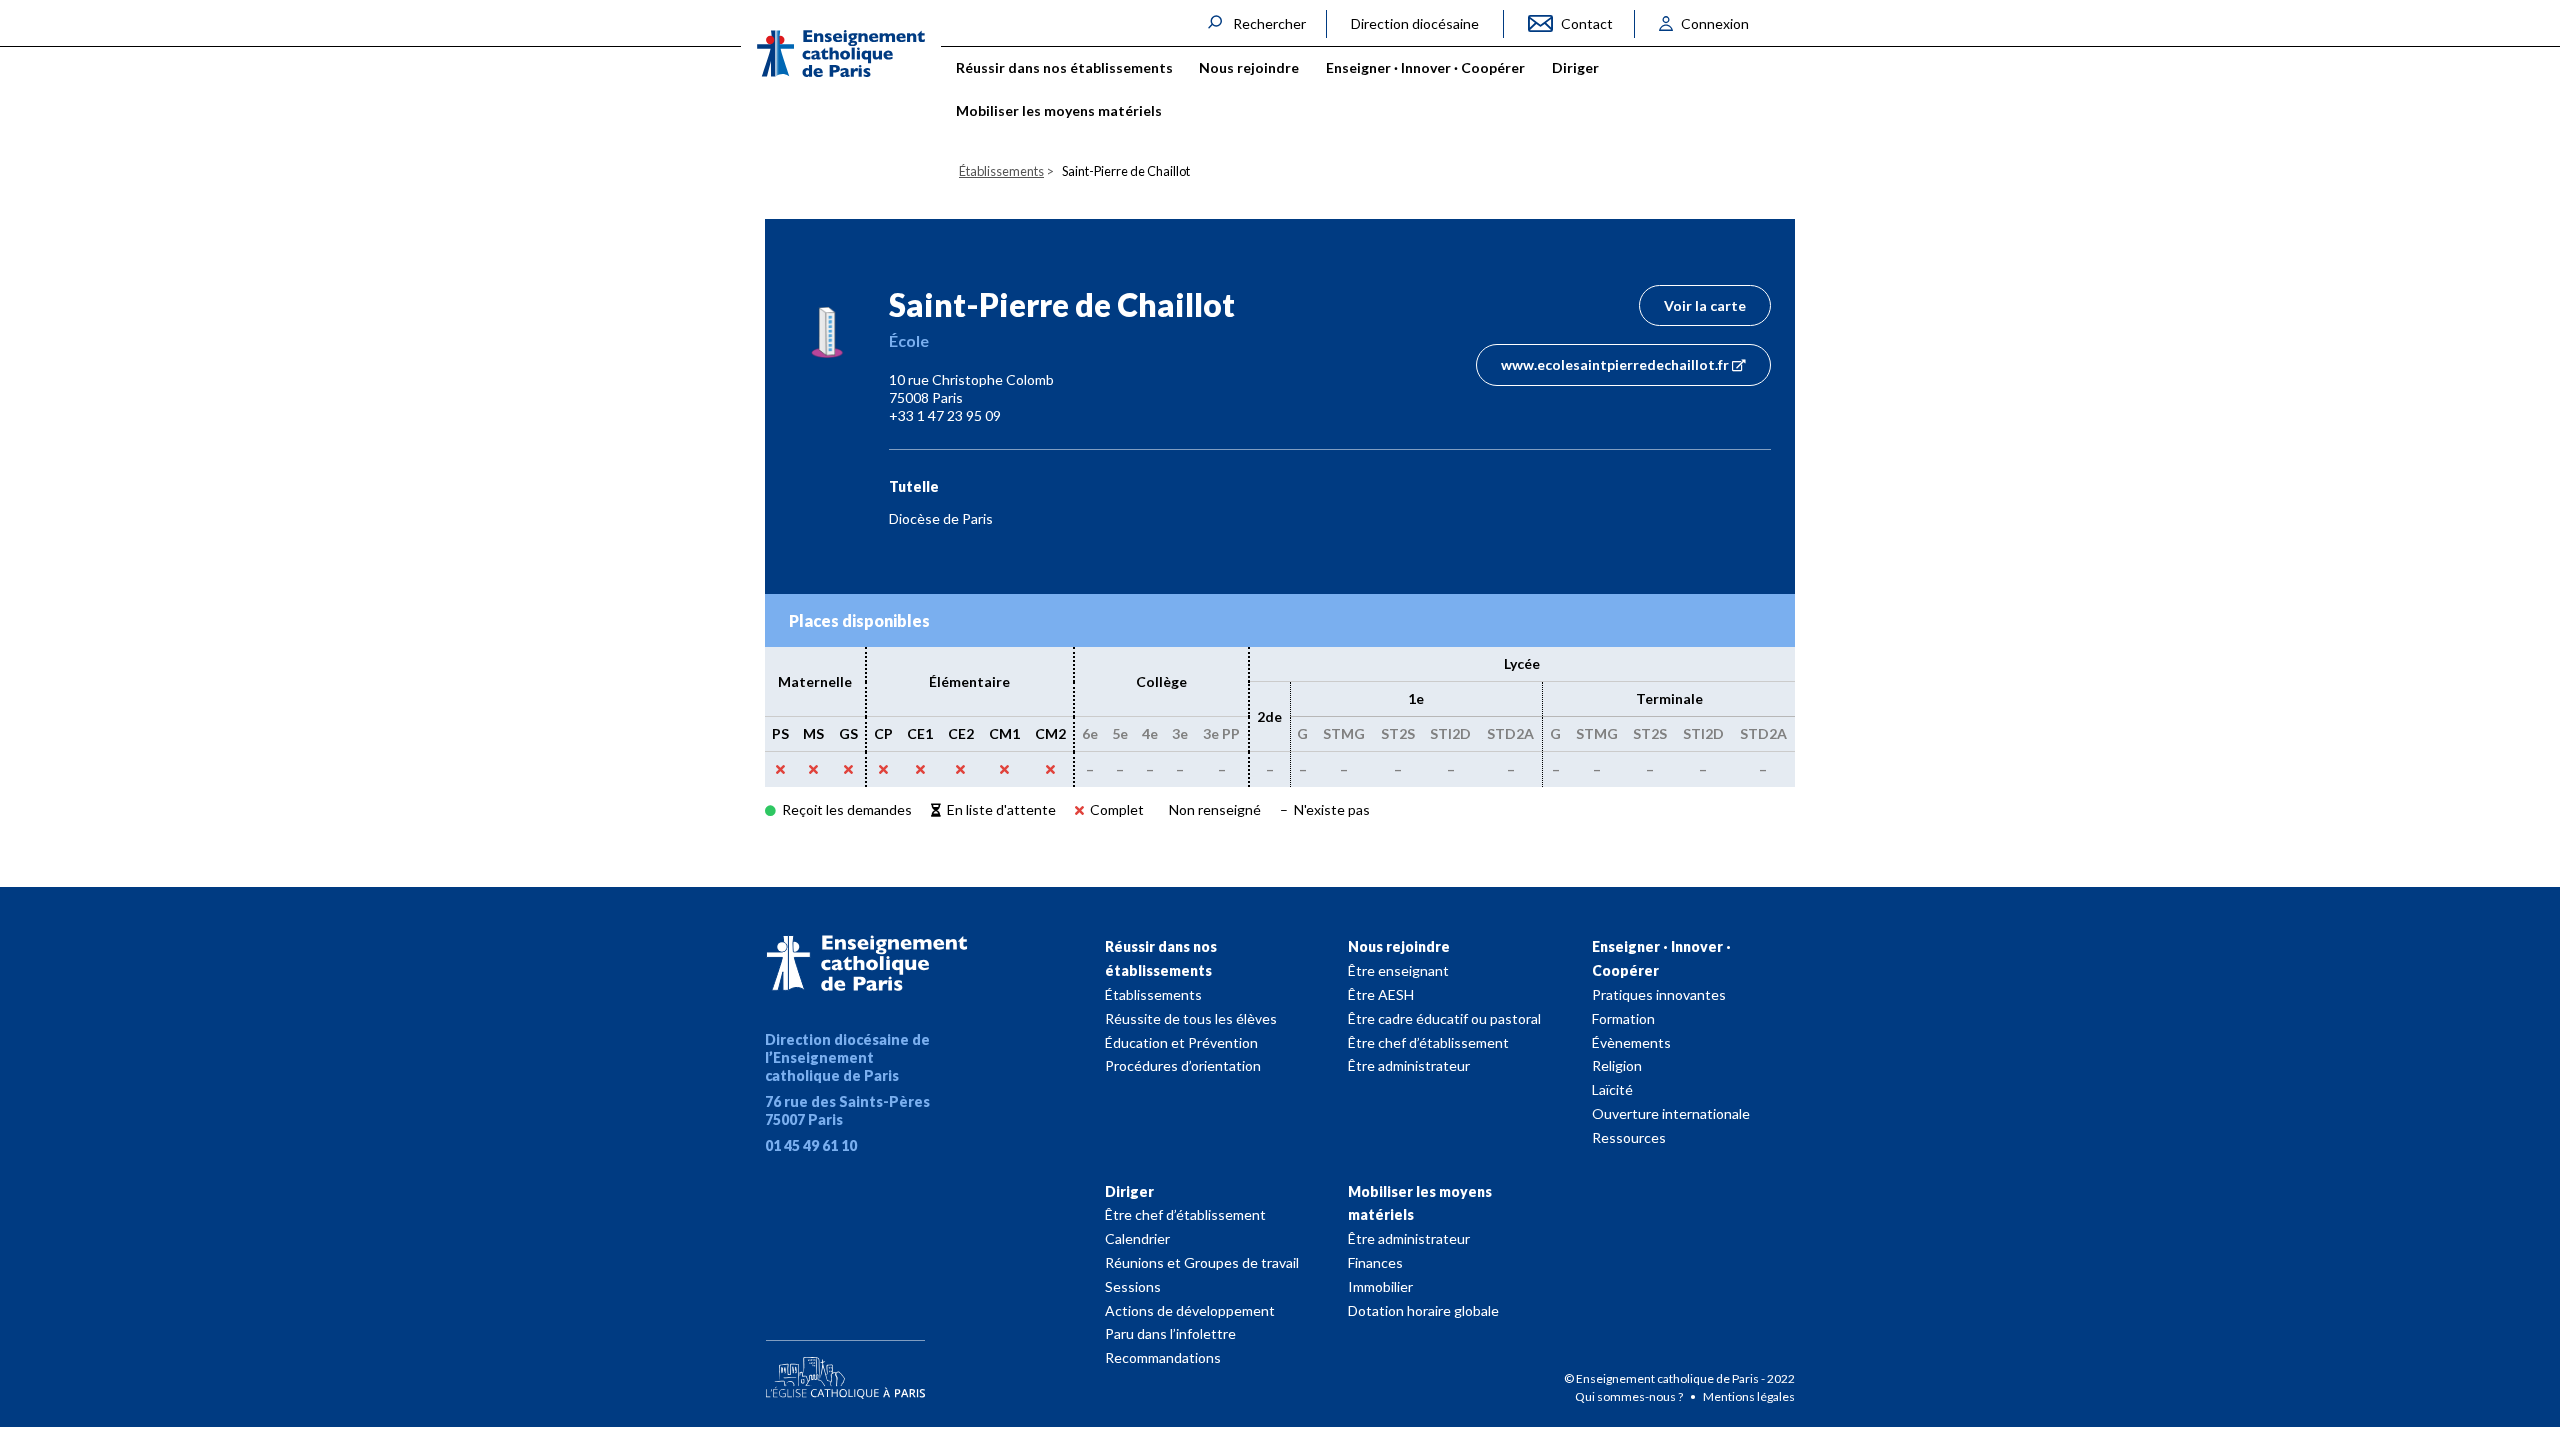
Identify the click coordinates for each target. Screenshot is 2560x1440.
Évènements (1631, 1042)
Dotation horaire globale (1423, 1310)
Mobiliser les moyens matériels (1420, 1203)
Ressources (1629, 1137)
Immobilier (1380, 1286)
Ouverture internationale (1671, 1113)
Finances (1375, 1262)
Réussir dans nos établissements (1161, 958)
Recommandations (1163, 1357)
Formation (1623, 1018)
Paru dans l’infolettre (1170, 1333)
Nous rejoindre (1399, 946)
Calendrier (1137, 1238)
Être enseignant (1398, 970)
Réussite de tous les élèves (1191, 1018)
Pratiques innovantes (1659, 994)
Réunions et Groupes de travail (1202, 1262)
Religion (1617, 1065)
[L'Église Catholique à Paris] (845, 1365)
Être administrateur (1409, 1065)
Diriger (1129, 1191)
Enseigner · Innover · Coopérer (1661, 958)
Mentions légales (1749, 1396)
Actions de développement (1190, 1310)
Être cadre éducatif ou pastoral (1444, 1018)
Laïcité (1612, 1089)
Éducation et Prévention (1181, 1042)
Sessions (1133, 1286)
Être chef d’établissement (1428, 1042)
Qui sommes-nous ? (1630, 1396)
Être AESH (1381, 994)
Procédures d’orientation (1183, 1065)
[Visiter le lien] (841, 53)
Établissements (1153, 994)
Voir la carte (1705, 305)
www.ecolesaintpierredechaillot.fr (1615, 364)
